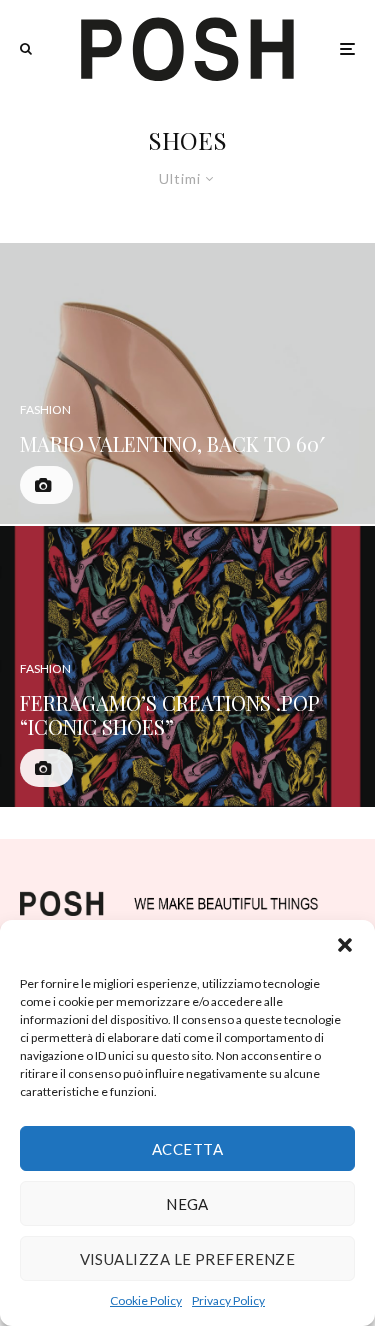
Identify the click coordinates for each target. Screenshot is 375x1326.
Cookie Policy (146, 1300)
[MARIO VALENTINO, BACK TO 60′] (187, 383)
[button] (345, 945)
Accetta (187, 1149)
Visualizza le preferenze (188, 1259)
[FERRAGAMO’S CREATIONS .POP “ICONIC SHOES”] (187, 666)
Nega (187, 1204)
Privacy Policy (228, 1300)
